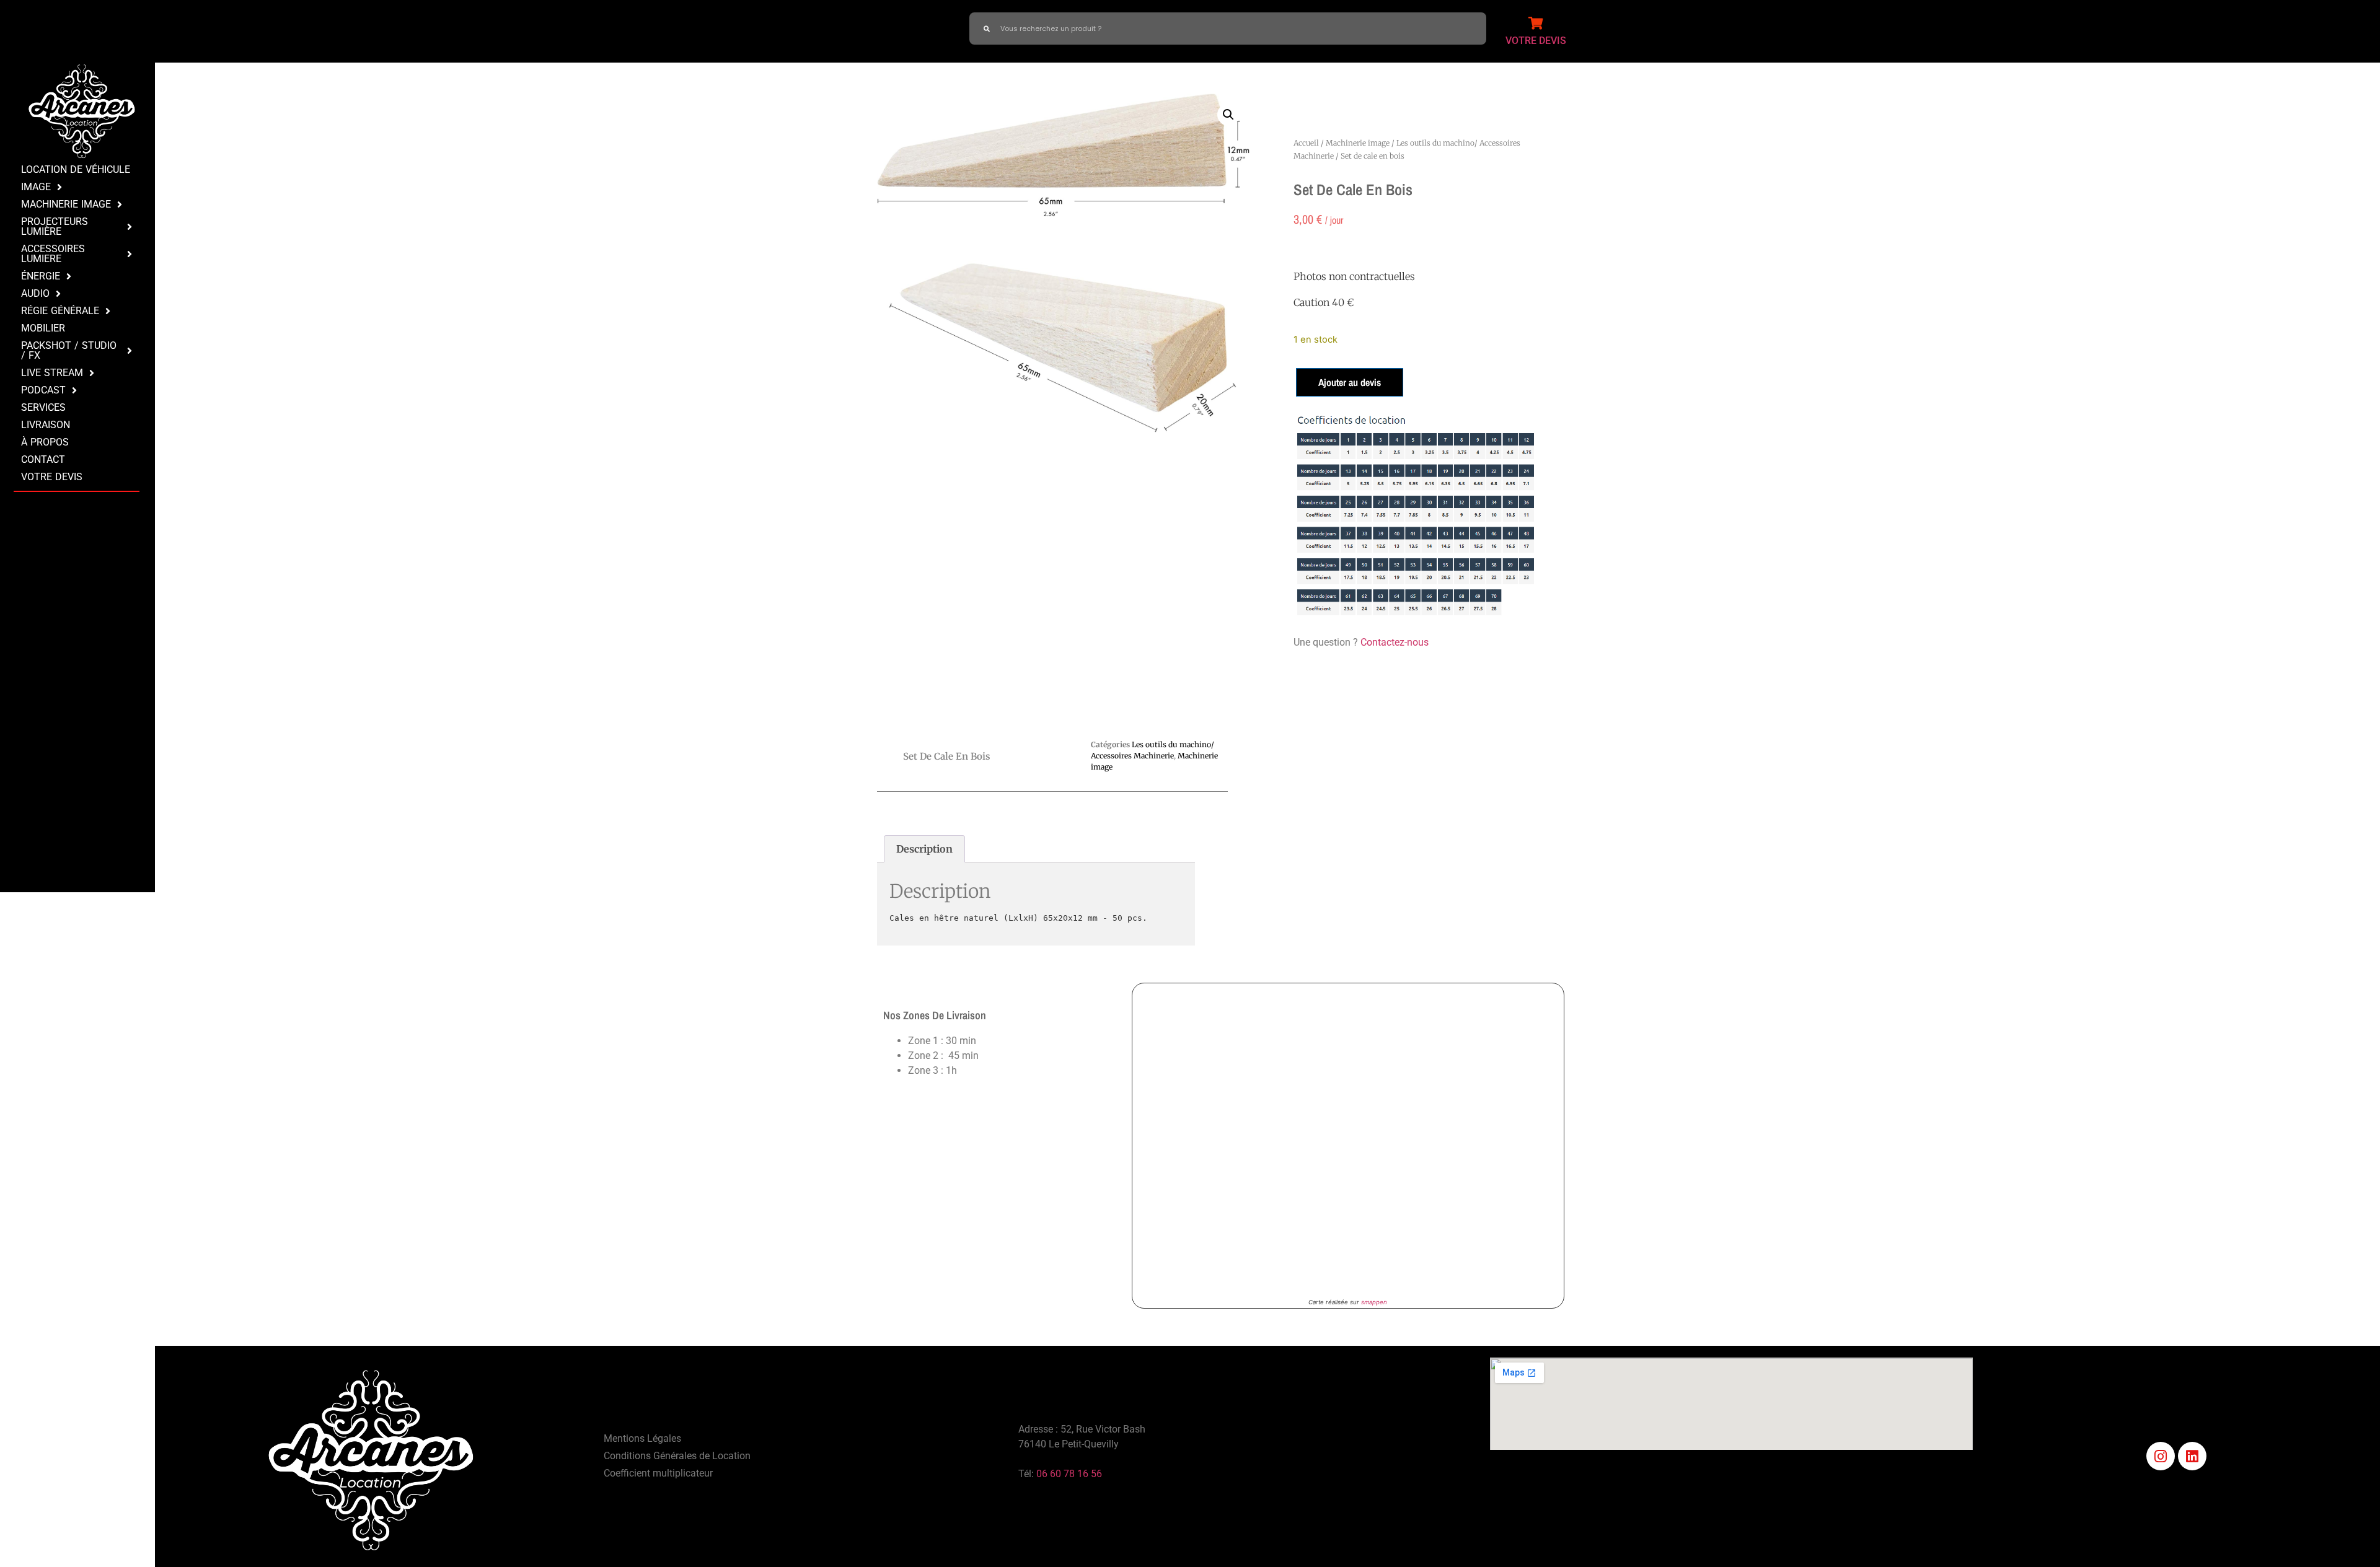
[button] (1228, 115)
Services (43, 407)
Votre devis (52, 477)
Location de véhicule (76, 169)
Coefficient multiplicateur (658, 1473)
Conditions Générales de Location (677, 1456)
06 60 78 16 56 (1069, 1474)
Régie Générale (60, 311)
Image (36, 187)
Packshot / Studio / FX (69, 350)
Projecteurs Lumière (55, 226)
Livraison (46, 425)
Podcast (43, 390)
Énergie (41, 276)
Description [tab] (924, 849)
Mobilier (43, 328)
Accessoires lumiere (53, 254)
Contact (43, 459)
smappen (1374, 1302)
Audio (35, 293)
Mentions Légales (642, 1438)
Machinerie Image (66, 204)
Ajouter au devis (1350, 382)
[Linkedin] (2192, 1456)
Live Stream (52, 373)
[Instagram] (2161, 1456)
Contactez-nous (1395, 642)
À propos (45, 442)
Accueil (1306, 143)
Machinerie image (1358, 143)
